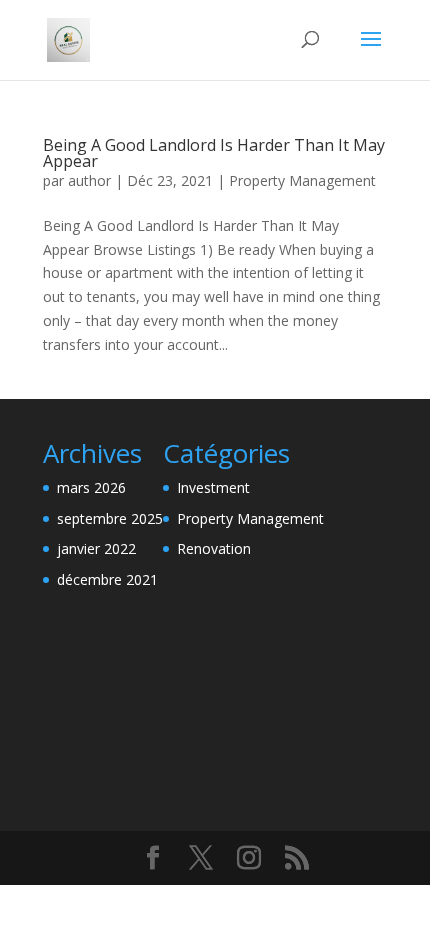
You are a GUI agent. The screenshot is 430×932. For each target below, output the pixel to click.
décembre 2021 (107, 579)
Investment (213, 487)
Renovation (214, 548)
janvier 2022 (96, 548)
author (89, 180)
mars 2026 (91, 487)
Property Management (302, 180)
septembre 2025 (110, 518)
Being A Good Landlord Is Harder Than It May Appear (214, 153)
